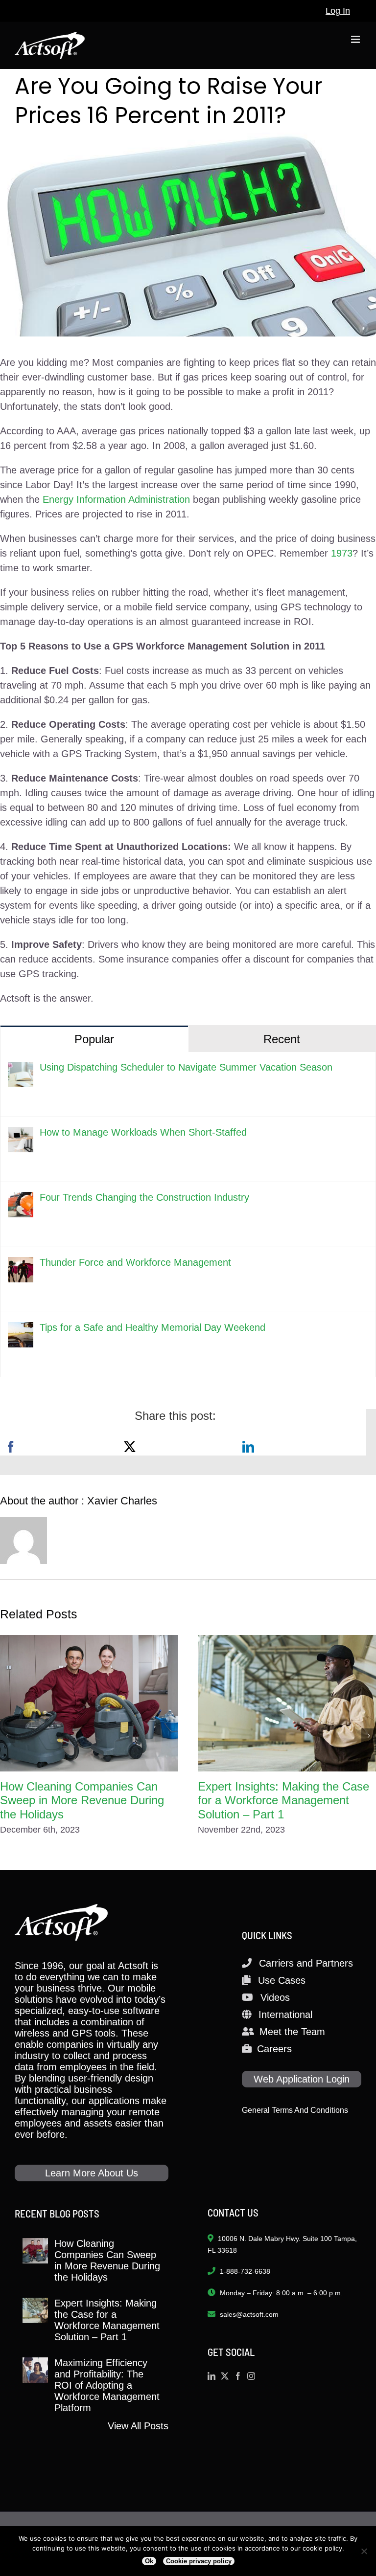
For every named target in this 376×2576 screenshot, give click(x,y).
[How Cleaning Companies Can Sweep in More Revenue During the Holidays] (89, 1703)
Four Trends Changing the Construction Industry (144, 1197)
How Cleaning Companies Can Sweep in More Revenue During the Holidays (82, 1801)
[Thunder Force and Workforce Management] (21, 1264)
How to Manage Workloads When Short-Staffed (143, 1132)
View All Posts (138, 2426)
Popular (94, 1039)
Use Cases (282, 1980)
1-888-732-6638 (245, 2271)
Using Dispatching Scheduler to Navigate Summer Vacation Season (186, 1067)
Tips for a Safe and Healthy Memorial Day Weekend (153, 1327)
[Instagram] (251, 2376)
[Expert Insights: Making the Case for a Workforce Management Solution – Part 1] (287, 1703)
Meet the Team (292, 2032)
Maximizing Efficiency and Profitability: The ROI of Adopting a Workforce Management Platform (107, 2385)
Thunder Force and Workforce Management (135, 1262)
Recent (282, 1039)
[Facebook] (11, 1447)
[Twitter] (225, 2376)
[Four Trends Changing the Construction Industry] (21, 1199)
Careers (274, 2049)
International (285, 2015)
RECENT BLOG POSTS (57, 2213)
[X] (130, 1447)
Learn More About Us (92, 2173)
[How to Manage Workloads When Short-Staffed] (21, 1134)
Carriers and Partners (306, 1963)
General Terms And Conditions (295, 2110)
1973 (342, 553)
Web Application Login (302, 2079)
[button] (7, 1736)
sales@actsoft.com (249, 2314)
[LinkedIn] (248, 1447)
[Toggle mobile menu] (356, 39)
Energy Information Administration (116, 499)
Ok (149, 2561)
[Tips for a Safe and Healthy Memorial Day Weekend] (21, 1329)
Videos (275, 1997)
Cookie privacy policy (199, 2561)
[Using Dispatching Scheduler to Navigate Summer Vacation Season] (21, 1069)
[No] (364, 2551)
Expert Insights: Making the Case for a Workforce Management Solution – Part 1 (283, 1801)
